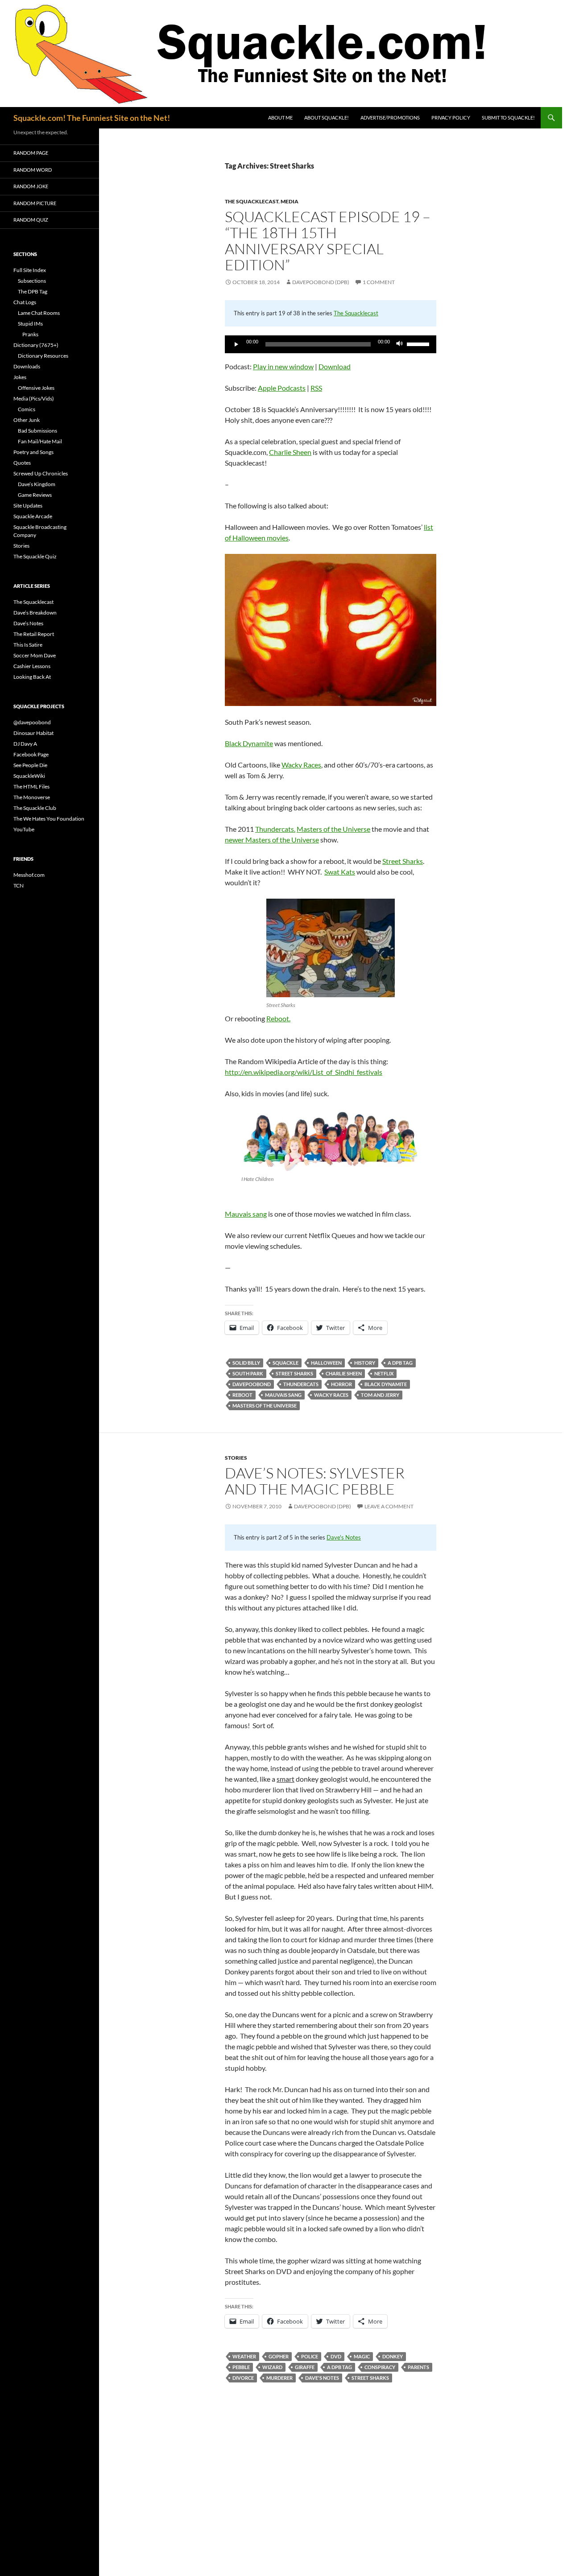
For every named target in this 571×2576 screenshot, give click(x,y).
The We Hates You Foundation (49, 819)
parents (418, 2367)
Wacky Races (301, 765)
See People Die (30, 765)
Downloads (27, 366)
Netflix (384, 1373)
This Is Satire (28, 645)
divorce (243, 2378)
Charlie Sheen (290, 452)
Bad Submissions (37, 431)
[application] (331, 344)
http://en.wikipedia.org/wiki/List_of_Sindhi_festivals (304, 1072)
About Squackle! (327, 118)
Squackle (285, 1363)
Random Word (33, 170)
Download (335, 366)
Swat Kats (340, 872)
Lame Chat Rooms (39, 313)
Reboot (242, 1395)
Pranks (30, 334)
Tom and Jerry (380, 1395)
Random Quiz (31, 220)
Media (290, 201)
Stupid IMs (30, 324)
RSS (316, 388)
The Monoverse (32, 797)
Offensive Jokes (36, 388)
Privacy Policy (451, 118)
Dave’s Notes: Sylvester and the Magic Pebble (315, 1481)
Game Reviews (35, 495)
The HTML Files (31, 786)
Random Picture (35, 203)
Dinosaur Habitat (33, 733)
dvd (336, 2356)
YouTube (24, 829)
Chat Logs (25, 302)
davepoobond (252, 1384)
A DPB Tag (400, 1363)
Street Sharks (403, 861)
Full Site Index (30, 270)
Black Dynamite (249, 743)
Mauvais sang (246, 1214)
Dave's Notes (344, 1537)
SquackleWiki (29, 776)
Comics (27, 409)
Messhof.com (29, 875)
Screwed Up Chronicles (41, 473)
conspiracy (380, 2367)
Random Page (31, 153)
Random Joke (31, 186)
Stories (236, 1458)
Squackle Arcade (33, 516)
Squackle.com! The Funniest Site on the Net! (92, 118)
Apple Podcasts (282, 388)
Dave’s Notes (28, 623)
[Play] (236, 344)
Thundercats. (275, 829)
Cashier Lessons (32, 666)
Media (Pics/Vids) (34, 398)
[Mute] (400, 344)
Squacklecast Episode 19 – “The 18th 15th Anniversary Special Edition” (328, 241)
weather (244, 2356)
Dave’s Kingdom (37, 484)
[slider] (419, 343)
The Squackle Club (35, 808)
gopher (279, 2356)
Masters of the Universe (333, 829)
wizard (272, 2367)
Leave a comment (389, 1506)
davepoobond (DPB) (321, 282)
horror (341, 1384)
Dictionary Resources (43, 356)
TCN (19, 885)
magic (362, 2356)
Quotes (22, 463)
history (365, 1363)
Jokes (20, 377)
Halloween (326, 1363)
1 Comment (379, 282)
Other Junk (27, 420)
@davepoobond (32, 722)
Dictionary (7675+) (36, 345)
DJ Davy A (25, 744)
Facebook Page (31, 754)
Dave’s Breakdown (35, 613)
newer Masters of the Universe (272, 840)
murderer (279, 2378)
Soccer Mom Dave (35, 655)
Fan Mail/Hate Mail (40, 441)
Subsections (32, 281)
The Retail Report (34, 634)
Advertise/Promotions (390, 118)
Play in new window (283, 366)
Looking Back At (32, 677)
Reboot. (278, 1018)
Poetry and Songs (33, 452)
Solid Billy (246, 1363)
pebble (241, 2367)
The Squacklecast (252, 201)
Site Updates (28, 506)
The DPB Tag (33, 291)
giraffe (305, 2367)
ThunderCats (301, 1384)
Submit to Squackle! (508, 118)
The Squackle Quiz (35, 556)
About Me (280, 118)
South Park (248, 1373)
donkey (393, 2356)
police (310, 2356)
